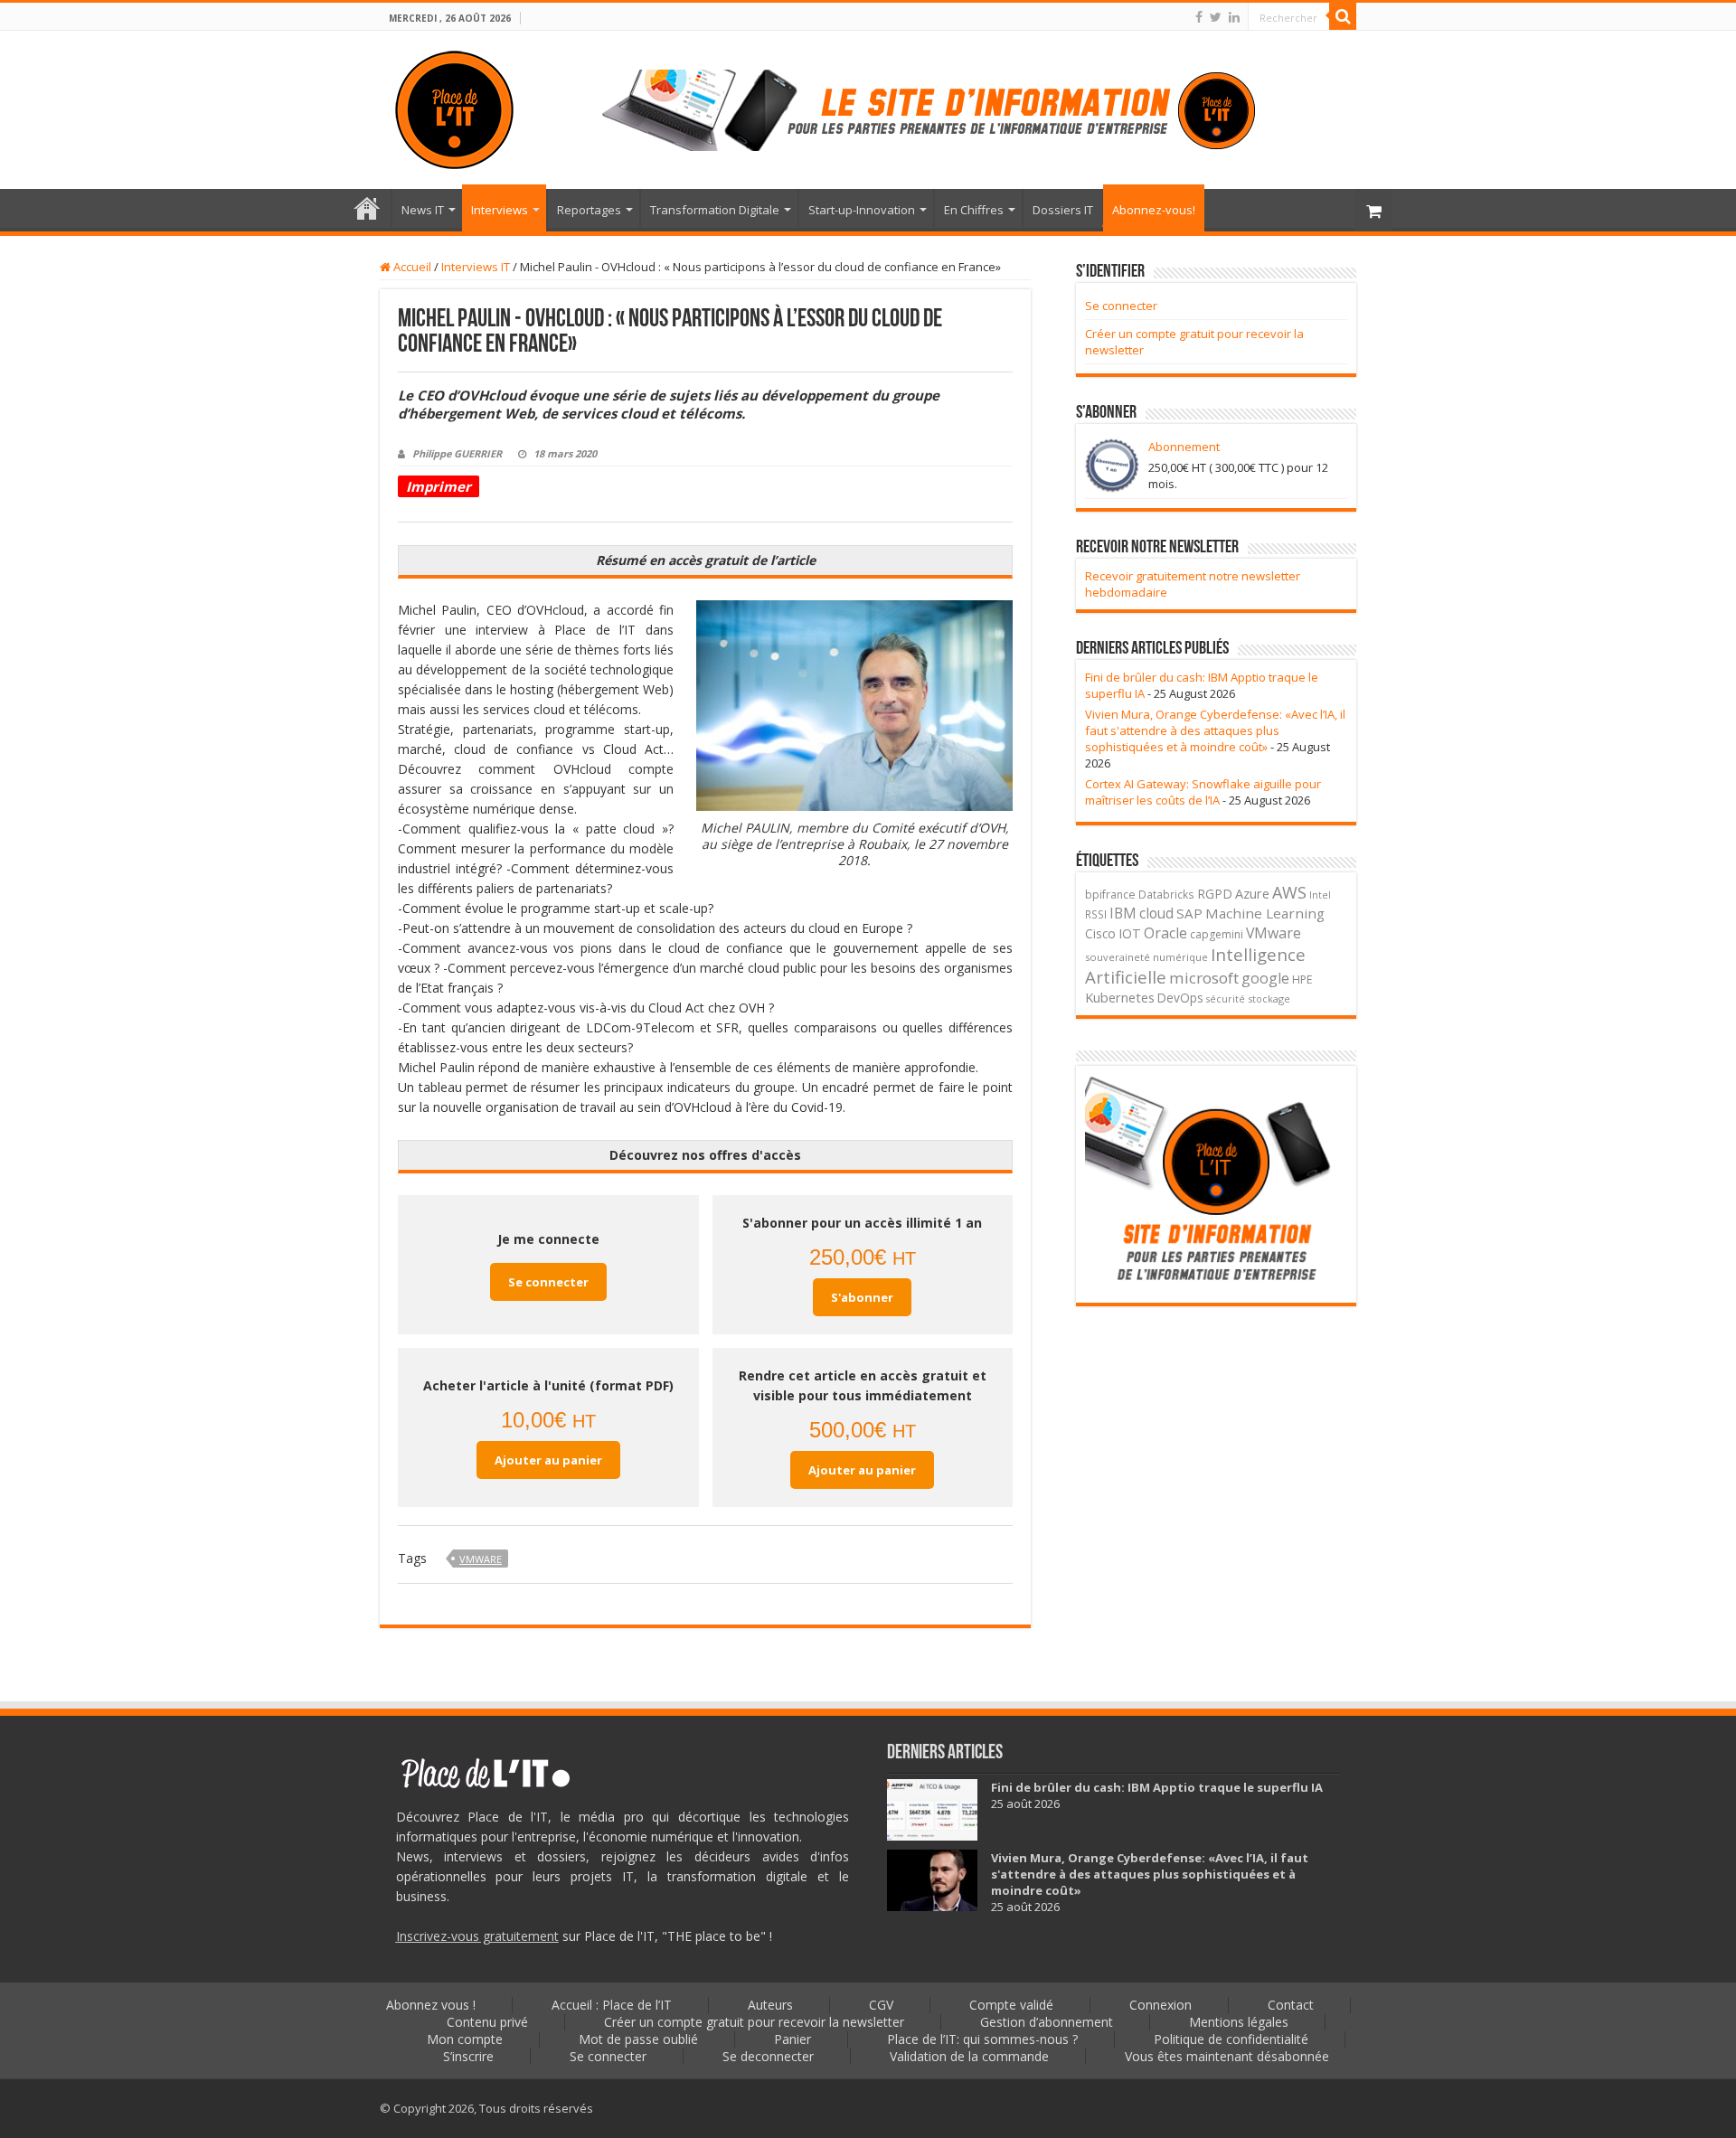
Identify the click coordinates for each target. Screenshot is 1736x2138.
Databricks (1166, 894)
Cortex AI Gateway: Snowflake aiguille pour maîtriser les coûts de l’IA (1203, 792)
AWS (1289, 892)
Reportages (589, 210)
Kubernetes (1120, 997)
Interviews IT (476, 267)
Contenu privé (487, 2022)
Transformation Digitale (715, 210)
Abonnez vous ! (431, 2005)
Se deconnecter (768, 2056)
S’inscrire (468, 2056)
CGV (881, 2005)
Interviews (500, 210)
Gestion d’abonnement (1047, 2022)
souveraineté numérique (1146, 957)
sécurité (1226, 999)
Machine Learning (1265, 913)
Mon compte (465, 2039)
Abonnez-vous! (1154, 210)
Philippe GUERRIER (457, 453)
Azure (1252, 894)
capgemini (1217, 934)
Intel (1320, 895)
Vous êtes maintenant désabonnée (1227, 2056)
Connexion (1160, 2005)
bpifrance (1110, 895)
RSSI (1096, 914)
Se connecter (548, 1282)
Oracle (1165, 933)
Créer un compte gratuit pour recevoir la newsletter (754, 2022)
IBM (1123, 914)
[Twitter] (1216, 17)
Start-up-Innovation (862, 210)
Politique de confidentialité (1231, 2039)
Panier (793, 2039)
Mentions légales (1239, 2022)
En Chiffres (974, 210)
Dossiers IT (1063, 210)
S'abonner (862, 1297)
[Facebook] (1199, 17)
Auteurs (770, 2005)
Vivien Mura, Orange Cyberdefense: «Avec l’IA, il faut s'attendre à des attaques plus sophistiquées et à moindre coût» (1215, 730)
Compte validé (1011, 2005)
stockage (1269, 998)
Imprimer (439, 486)
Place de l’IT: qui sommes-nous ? (982, 2039)
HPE (1302, 980)
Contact (1291, 2005)
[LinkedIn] (1234, 17)
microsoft (1204, 978)
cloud (1156, 913)
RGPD (1215, 894)
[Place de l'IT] (454, 107)
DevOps (1180, 998)
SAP (1189, 913)
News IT (423, 210)
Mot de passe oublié (638, 2039)
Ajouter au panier (548, 1460)
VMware (481, 1559)
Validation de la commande (969, 2056)
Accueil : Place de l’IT (367, 208)
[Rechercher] (1343, 16)
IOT (1130, 933)
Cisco (1100, 933)
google (1265, 978)
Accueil (411, 267)
